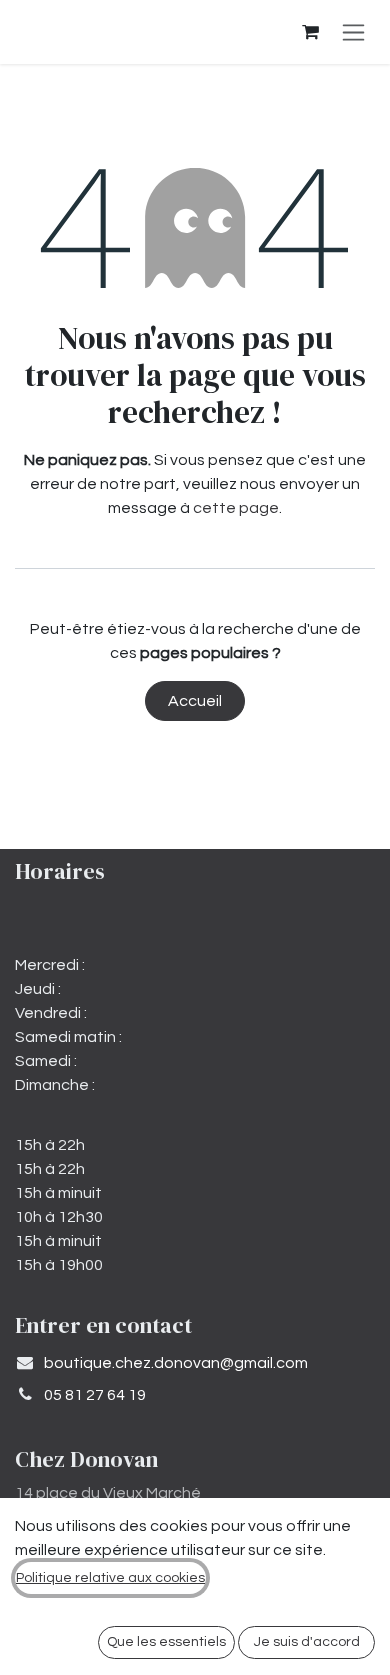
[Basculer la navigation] (353, 32)
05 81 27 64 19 (95, 1395)
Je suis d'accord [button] (307, 1642)
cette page (236, 508)
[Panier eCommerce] (310, 32)
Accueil (195, 701)
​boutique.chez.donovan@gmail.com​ (176, 1363)
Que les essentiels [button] (166, 1642)
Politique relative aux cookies (110, 1578)
